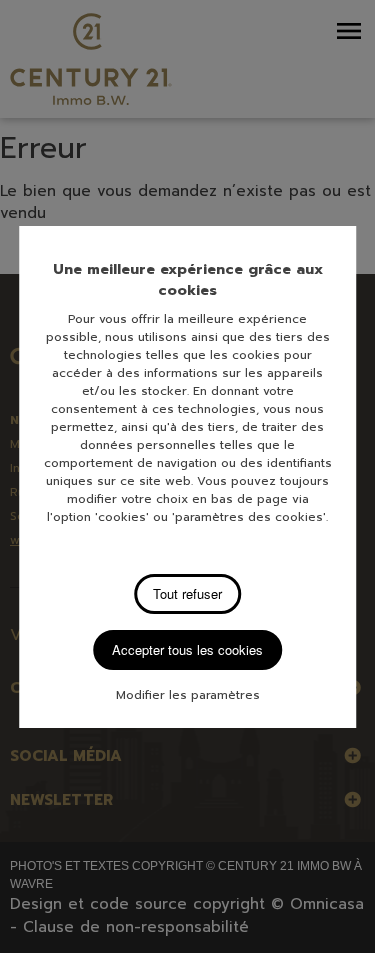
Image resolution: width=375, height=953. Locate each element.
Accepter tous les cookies (187, 649)
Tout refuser (187, 593)
